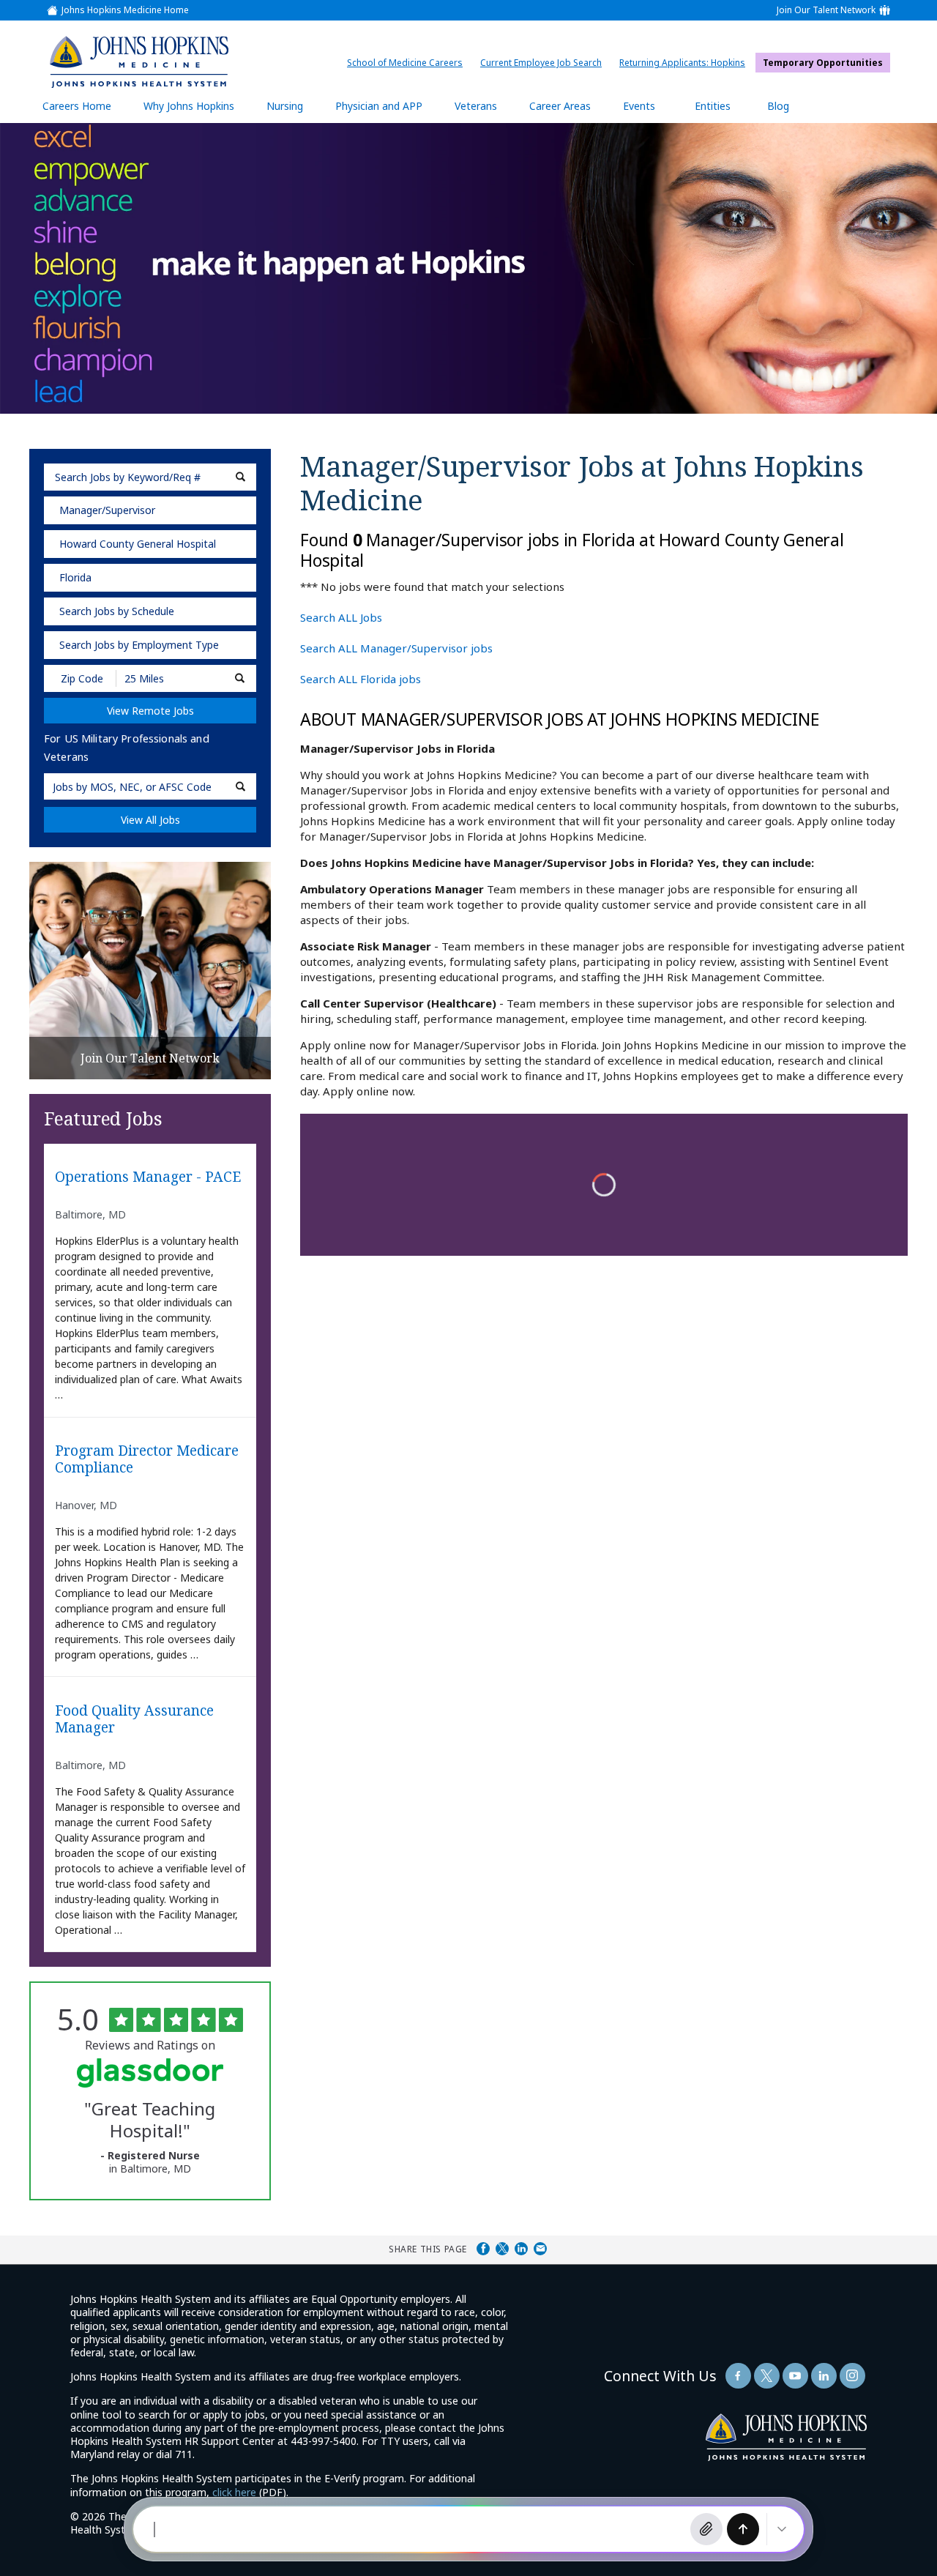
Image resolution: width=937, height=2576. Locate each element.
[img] (138, 62)
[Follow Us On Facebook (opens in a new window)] (738, 2376)
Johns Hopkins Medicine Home (125, 10)
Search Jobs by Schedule (117, 611)
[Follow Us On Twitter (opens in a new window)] (767, 2376)
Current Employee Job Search (545, 63)
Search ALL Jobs (341, 617)
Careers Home (77, 106)
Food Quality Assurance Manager (134, 1719)
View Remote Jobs (150, 711)
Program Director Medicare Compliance (147, 1459)
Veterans (476, 106)
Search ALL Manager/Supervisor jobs (396, 648)
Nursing (292, 111)
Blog (778, 106)
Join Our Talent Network (826, 10)
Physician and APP (386, 111)
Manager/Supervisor (107, 510)
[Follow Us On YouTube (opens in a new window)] (795, 2376)
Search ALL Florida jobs (361, 679)
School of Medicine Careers (408, 63)
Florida (75, 577)
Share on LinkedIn (521, 2249)
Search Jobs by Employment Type (139, 645)
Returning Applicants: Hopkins (686, 63)
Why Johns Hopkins (189, 106)
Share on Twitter (502, 2249)
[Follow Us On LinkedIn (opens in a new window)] (824, 2376)
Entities (724, 111)
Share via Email (540, 2249)
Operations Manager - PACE (148, 1177)
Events (639, 106)
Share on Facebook (483, 2249)
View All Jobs (150, 820)
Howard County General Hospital (138, 544)
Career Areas (560, 106)
